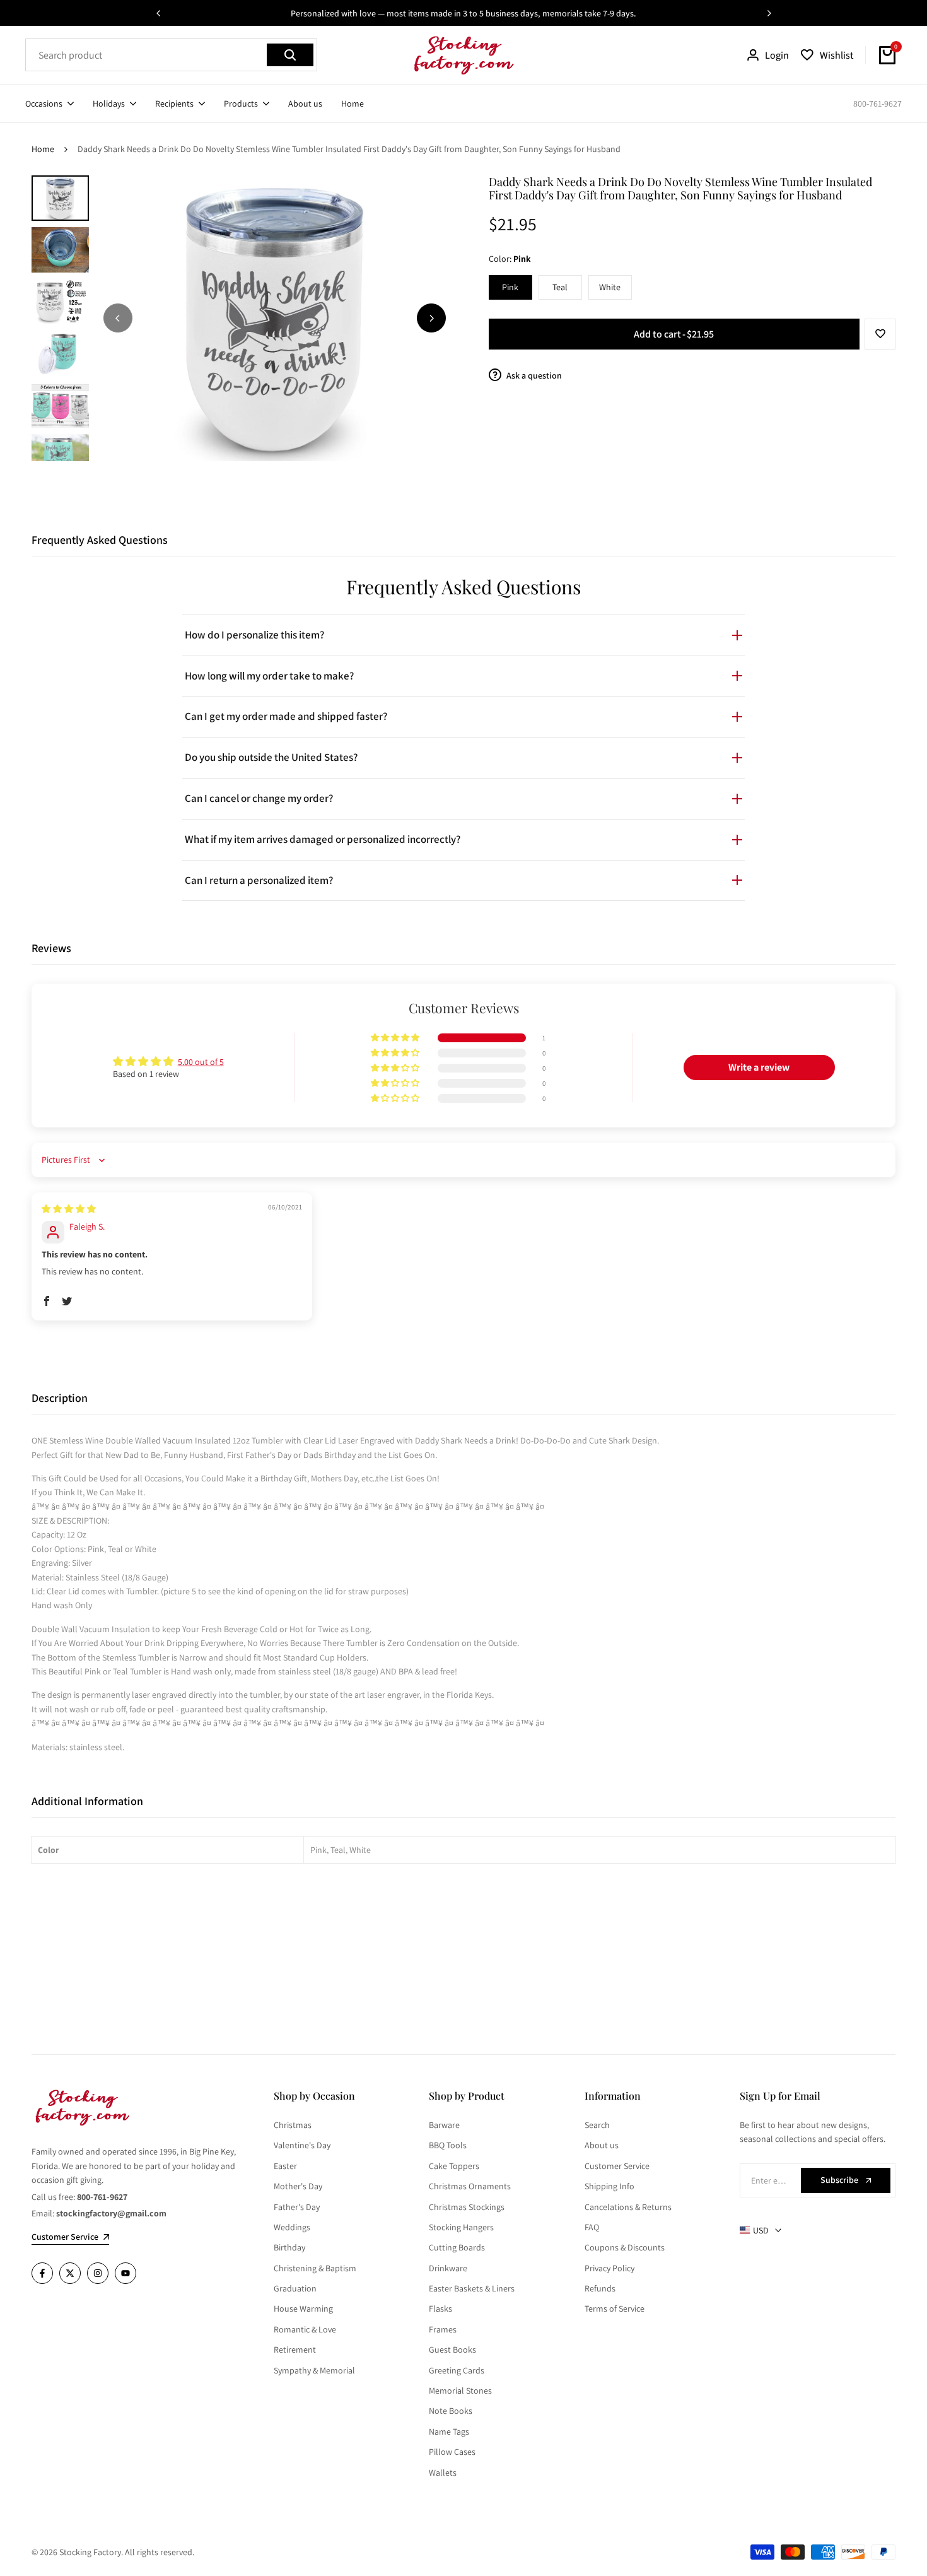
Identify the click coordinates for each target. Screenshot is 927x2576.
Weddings (292, 2227)
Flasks (440, 2308)
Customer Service (617, 2166)
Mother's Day (298, 2186)
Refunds (600, 2288)
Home (43, 149)
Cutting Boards (457, 2247)
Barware (444, 2125)
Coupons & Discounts (625, 2247)
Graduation (295, 2288)
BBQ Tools (448, 2145)
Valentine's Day (302, 2145)
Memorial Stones (460, 2391)
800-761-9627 (877, 103)
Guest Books (452, 2350)
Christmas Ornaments (470, 2186)
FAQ (592, 2227)
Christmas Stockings (467, 2207)
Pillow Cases (452, 2452)
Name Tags (449, 2432)
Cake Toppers (454, 2166)
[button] (880, 334)
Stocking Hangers (461, 2227)
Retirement (295, 2350)
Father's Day (297, 2207)
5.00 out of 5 (201, 1062)
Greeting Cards (457, 2370)
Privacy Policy (609, 2268)
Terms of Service (615, 2308)
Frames (443, 2329)
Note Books (451, 2411)
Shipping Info (609, 2186)
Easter (285, 2166)
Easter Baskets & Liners (472, 2288)
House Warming (303, 2308)
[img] (69, 1209)
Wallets (443, 2473)
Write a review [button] (759, 1067)
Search (597, 2125)
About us (602, 2145)
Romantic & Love (305, 2329)
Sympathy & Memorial (314, 2370)
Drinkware (448, 2268)
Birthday (289, 2247)
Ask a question (533, 375)
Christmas (293, 2125)
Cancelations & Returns (628, 2207)
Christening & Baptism (315, 2268)
